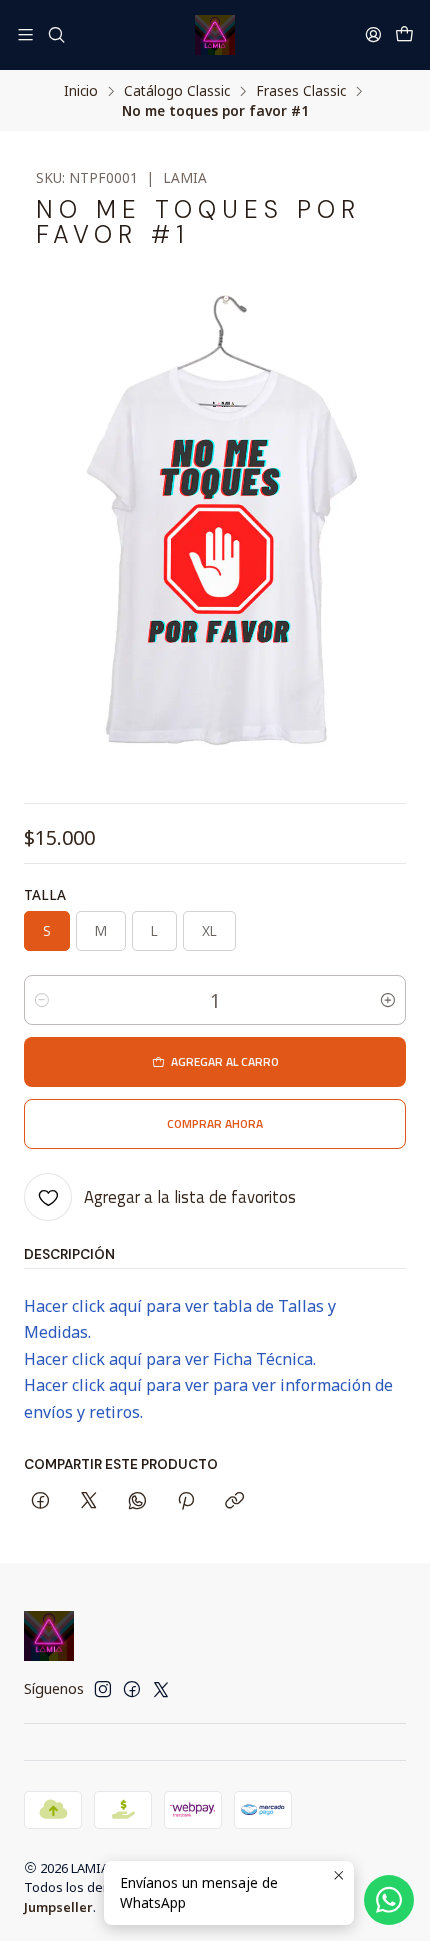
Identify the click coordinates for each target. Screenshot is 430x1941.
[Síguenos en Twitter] (161, 1689)
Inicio (81, 91)
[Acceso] (373, 34)
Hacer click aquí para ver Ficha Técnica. (170, 1359)
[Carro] (404, 35)
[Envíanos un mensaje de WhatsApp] (389, 1900)
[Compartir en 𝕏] (89, 1502)
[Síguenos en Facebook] (132, 1689)
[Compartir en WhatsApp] (137, 1502)
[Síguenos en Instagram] (103, 1689)
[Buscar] (55, 34)
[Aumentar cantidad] (388, 1000)
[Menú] (25, 34)
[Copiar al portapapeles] (234, 1502)
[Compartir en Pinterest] (186, 1502)
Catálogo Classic (177, 91)
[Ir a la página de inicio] (215, 35)
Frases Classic (301, 91)
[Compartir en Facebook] (40, 1502)
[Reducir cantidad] (42, 1000)
